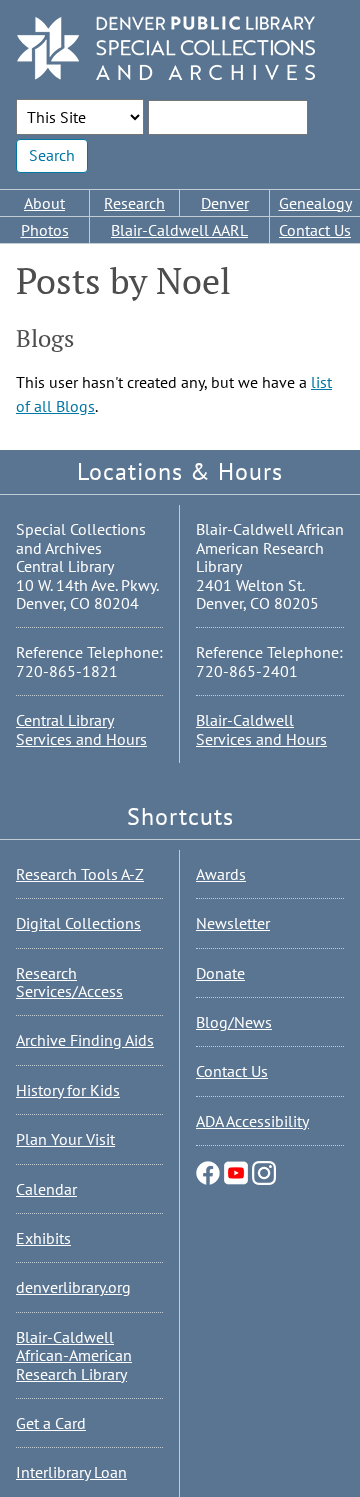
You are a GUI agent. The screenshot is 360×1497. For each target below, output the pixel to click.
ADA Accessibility (252, 1121)
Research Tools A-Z (80, 874)
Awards (221, 874)
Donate (220, 973)
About (44, 203)
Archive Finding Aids (85, 1040)
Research (134, 203)
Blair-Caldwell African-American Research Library (74, 1355)
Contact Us (315, 230)
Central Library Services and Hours (81, 729)
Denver (225, 203)
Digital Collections (78, 923)
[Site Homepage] (166, 49)
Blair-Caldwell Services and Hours (261, 729)
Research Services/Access (69, 982)
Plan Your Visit (65, 1139)
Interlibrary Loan (71, 1472)
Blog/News (234, 1022)
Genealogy (315, 203)
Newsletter (233, 923)
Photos (45, 230)
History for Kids (68, 1090)
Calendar (46, 1189)
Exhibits (43, 1238)
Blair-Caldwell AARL (179, 230)
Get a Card (51, 1423)
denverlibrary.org (73, 1287)
